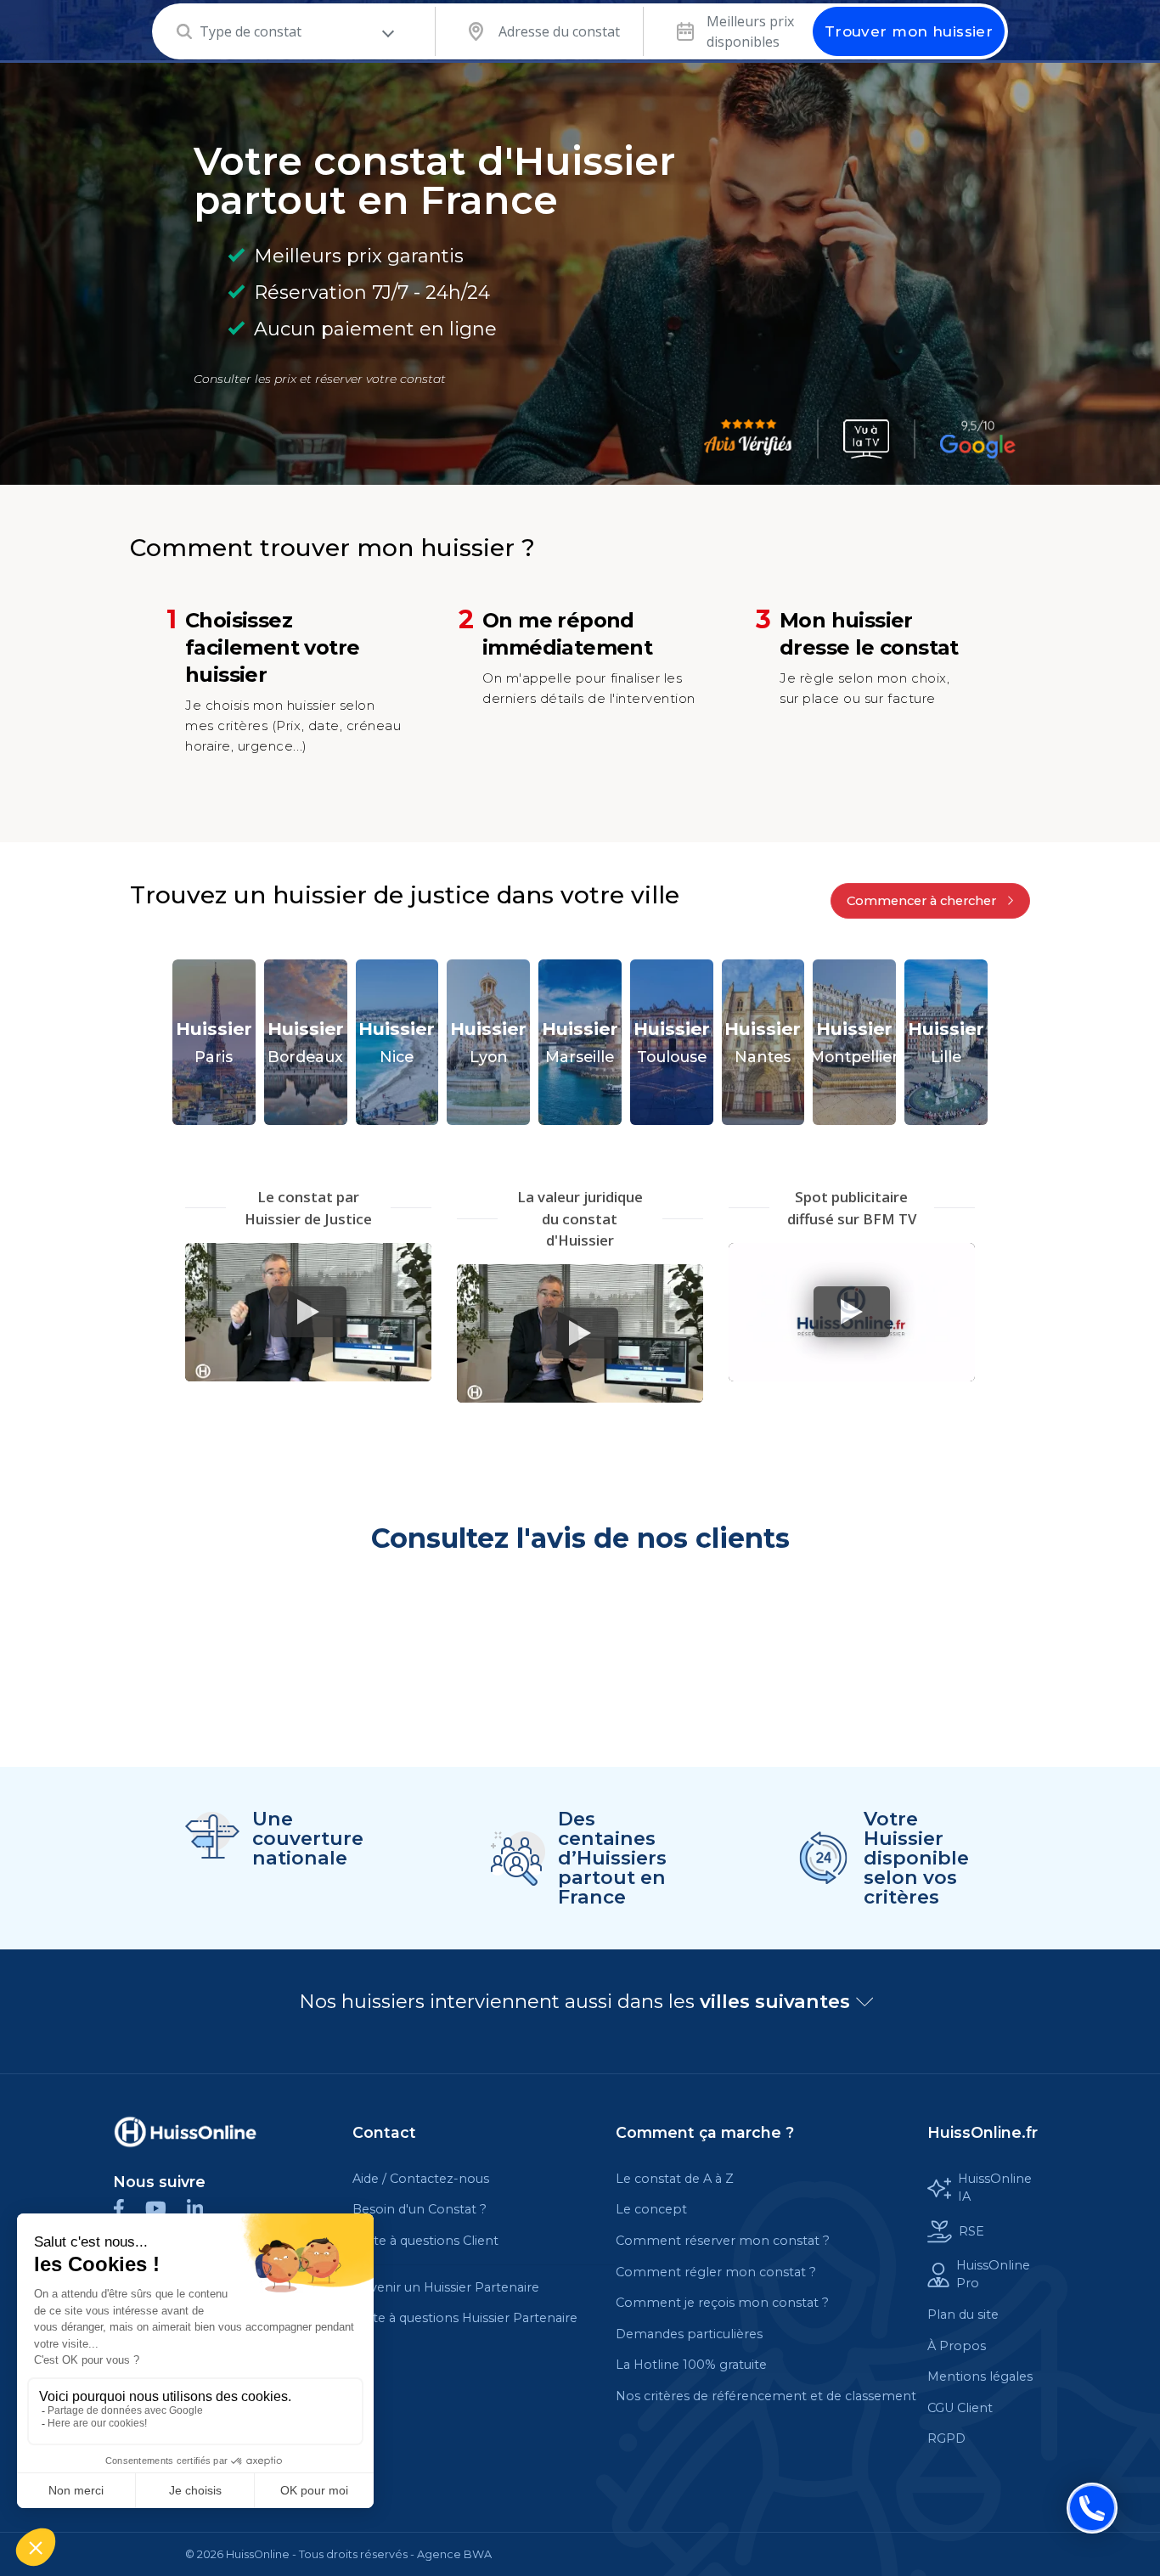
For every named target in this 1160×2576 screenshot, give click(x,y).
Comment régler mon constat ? (716, 2272)
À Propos (957, 2346)
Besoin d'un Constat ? (420, 2209)
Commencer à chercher (923, 901)
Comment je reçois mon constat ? (722, 2303)
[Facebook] (129, 2207)
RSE (971, 2231)
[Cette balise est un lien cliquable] (185, 2132)
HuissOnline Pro (993, 2275)
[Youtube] (166, 2207)
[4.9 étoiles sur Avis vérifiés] (748, 439)
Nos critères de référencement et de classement (766, 2396)
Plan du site (963, 2314)
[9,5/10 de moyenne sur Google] (978, 439)
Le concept (651, 2209)
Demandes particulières (689, 2334)
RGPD (946, 2438)
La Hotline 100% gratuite (691, 2365)
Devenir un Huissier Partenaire (446, 2287)
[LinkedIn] (203, 2207)
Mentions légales (980, 2376)
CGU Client (960, 2408)
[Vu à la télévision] (866, 439)
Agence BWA (454, 2554)
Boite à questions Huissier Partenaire (465, 2318)
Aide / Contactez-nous (421, 2179)
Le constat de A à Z (675, 2179)
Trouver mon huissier (909, 31)
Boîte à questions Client (425, 2241)
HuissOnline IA (995, 2188)
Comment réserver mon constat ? (723, 2241)
